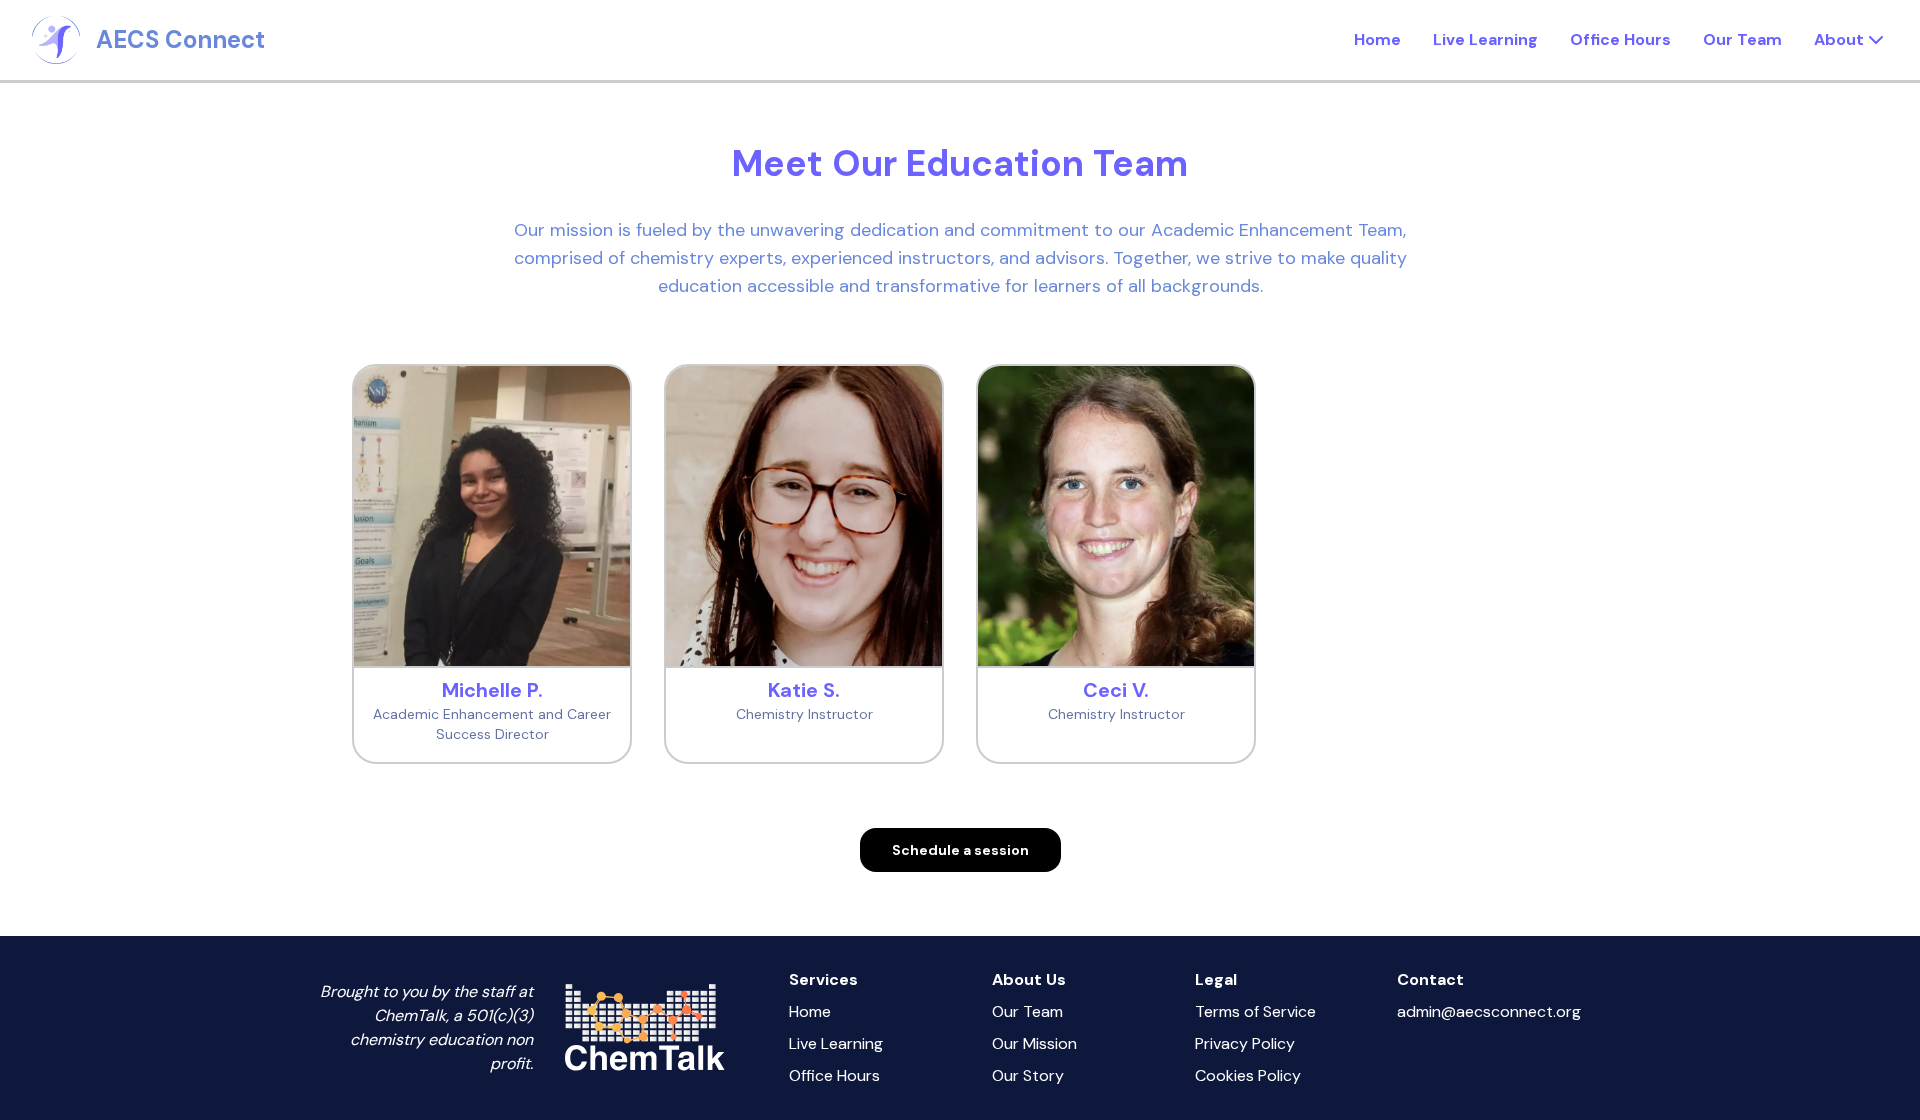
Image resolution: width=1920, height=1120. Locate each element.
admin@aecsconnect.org (1489, 1011)
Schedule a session (960, 850)
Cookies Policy (1248, 1075)
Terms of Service (1255, 1011)
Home (1377, 39)
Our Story (1028, 1075)
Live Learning (1485, 39)
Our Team (1742, 39)
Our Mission (1034, 1043)
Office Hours (1620, 39)
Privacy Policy (1245, 1043)
